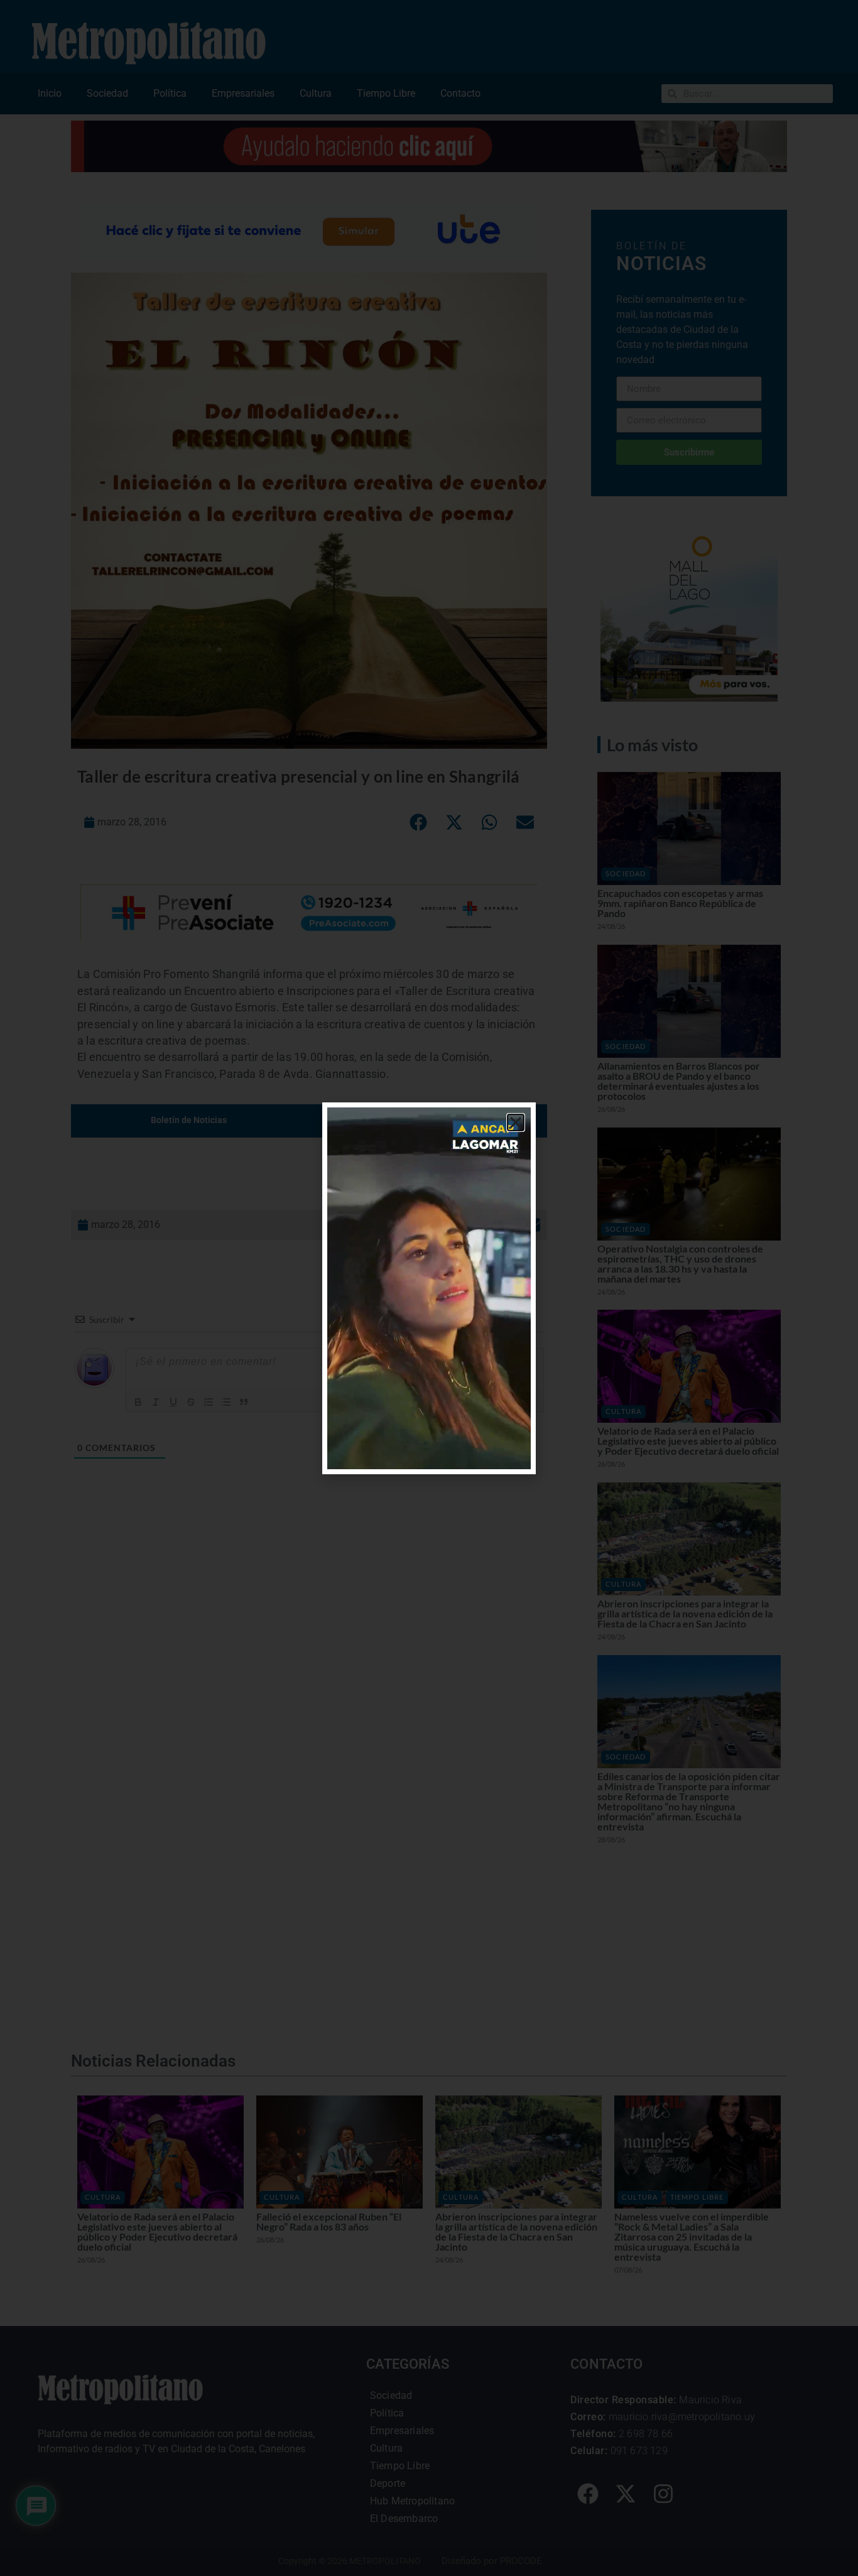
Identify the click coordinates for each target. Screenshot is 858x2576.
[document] (429, 1288)
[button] (516, 1122)
